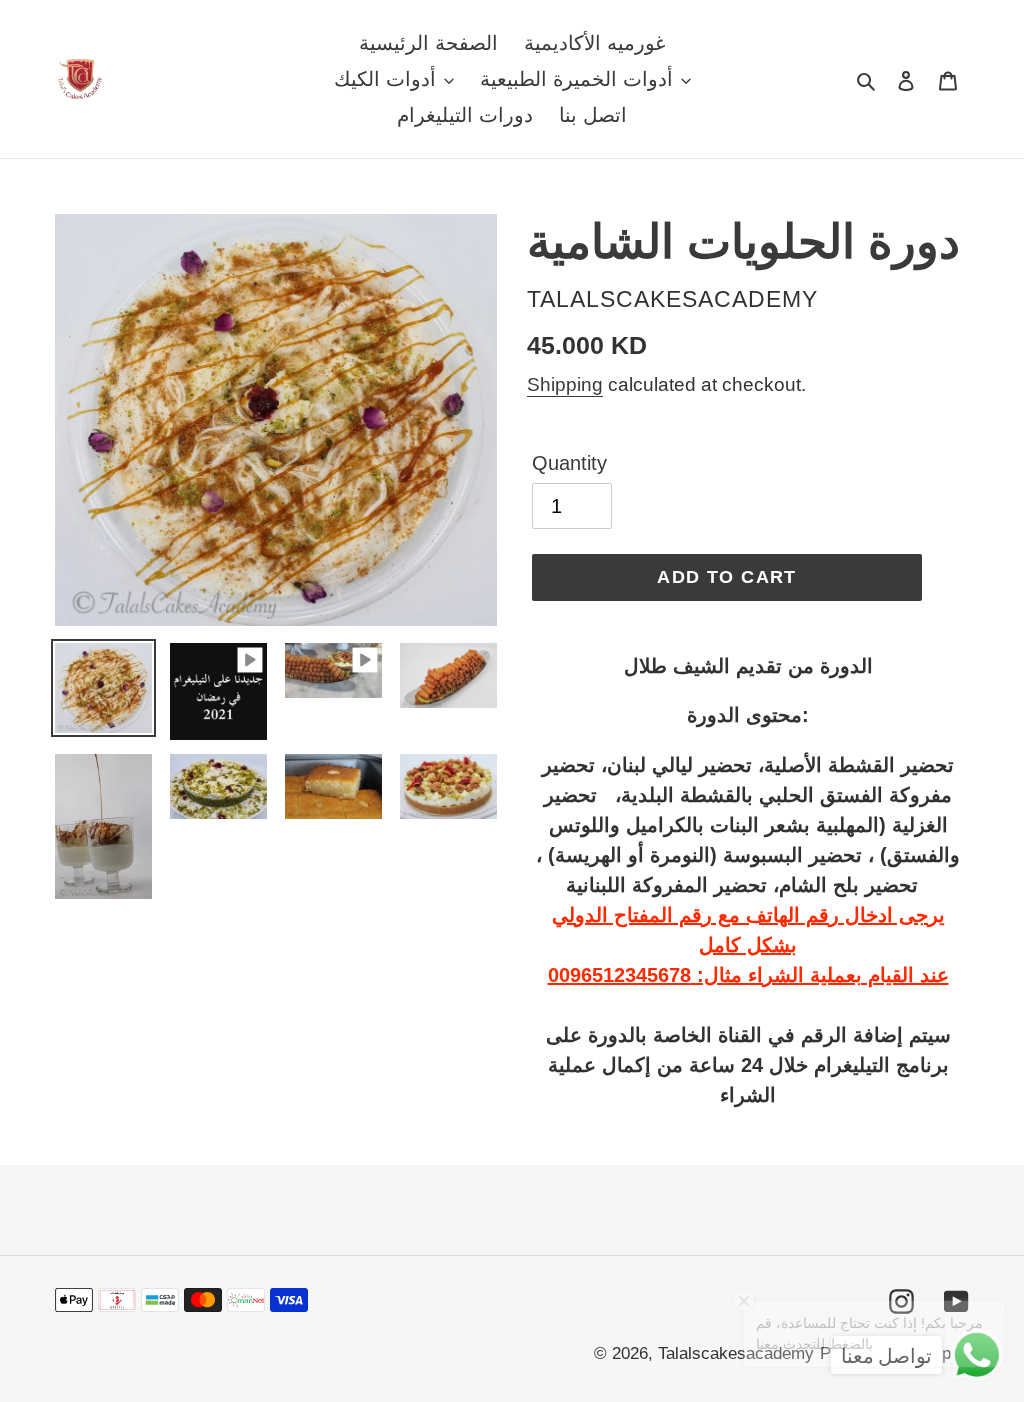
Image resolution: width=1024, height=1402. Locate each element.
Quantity (569, 463)
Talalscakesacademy (736, 1353)
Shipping (565, 384)
